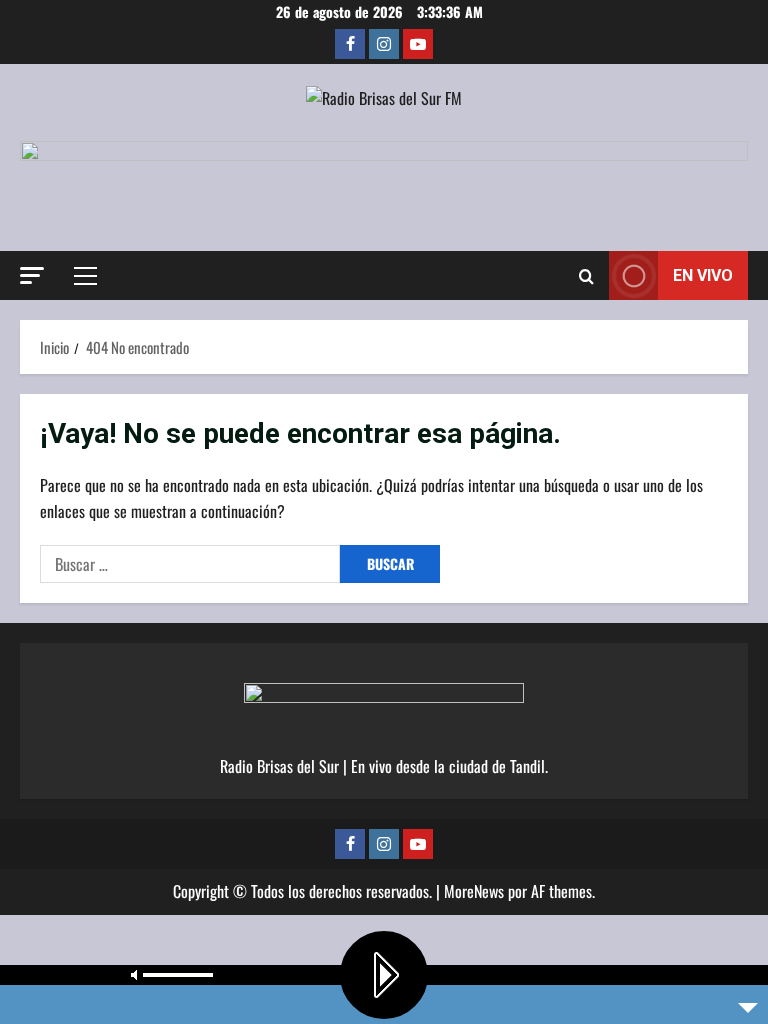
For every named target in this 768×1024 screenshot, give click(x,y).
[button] (32, 275)
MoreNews (474, 891)
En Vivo (703, 275)
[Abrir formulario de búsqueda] (586, 276)
